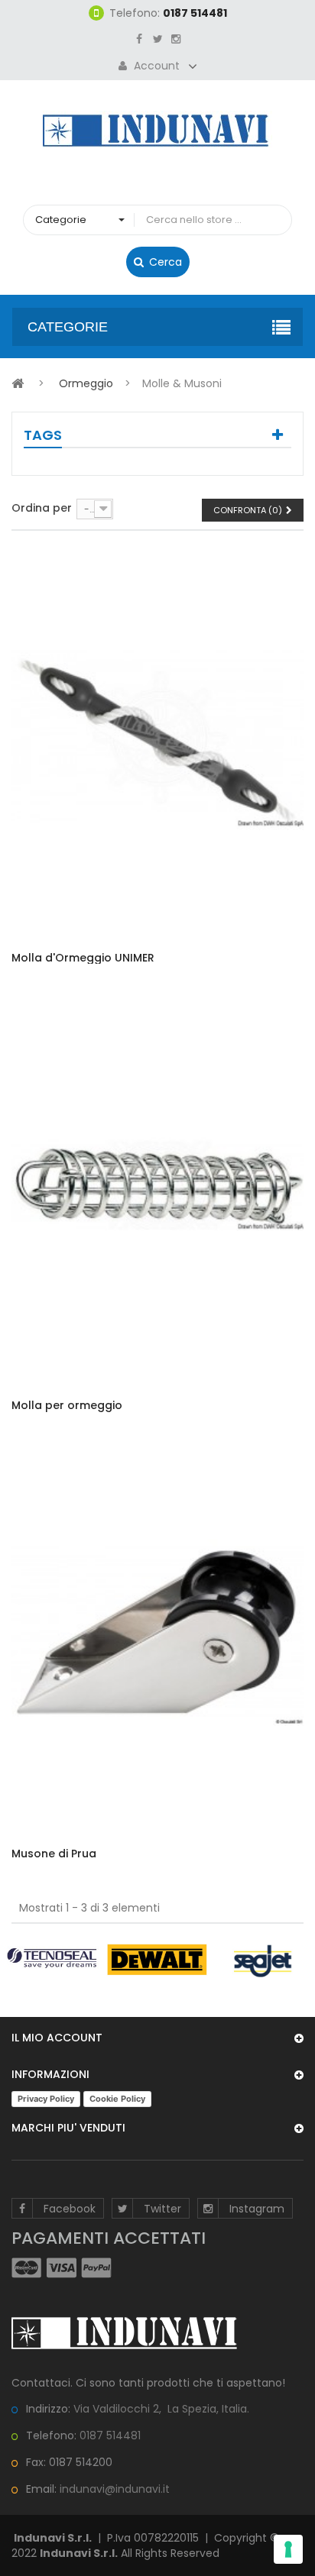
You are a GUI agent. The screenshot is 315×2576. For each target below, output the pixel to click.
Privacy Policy (46, 2099)
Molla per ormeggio (67, 1406)
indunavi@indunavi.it (115, 2489)
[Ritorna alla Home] (18, 383)
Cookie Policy (117, 2099)
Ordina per (42, 507)
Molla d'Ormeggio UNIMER (83, 958)
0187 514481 (110, 2435)
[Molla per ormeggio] (157, 1185)
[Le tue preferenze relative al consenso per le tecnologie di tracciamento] (288, 2549)
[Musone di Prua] (157, 1634)
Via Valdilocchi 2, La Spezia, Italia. (161, 2409)
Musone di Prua (54, 1854)
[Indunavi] (157, 129)
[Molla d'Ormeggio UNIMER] (157, 738)
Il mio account (57, 2038)
